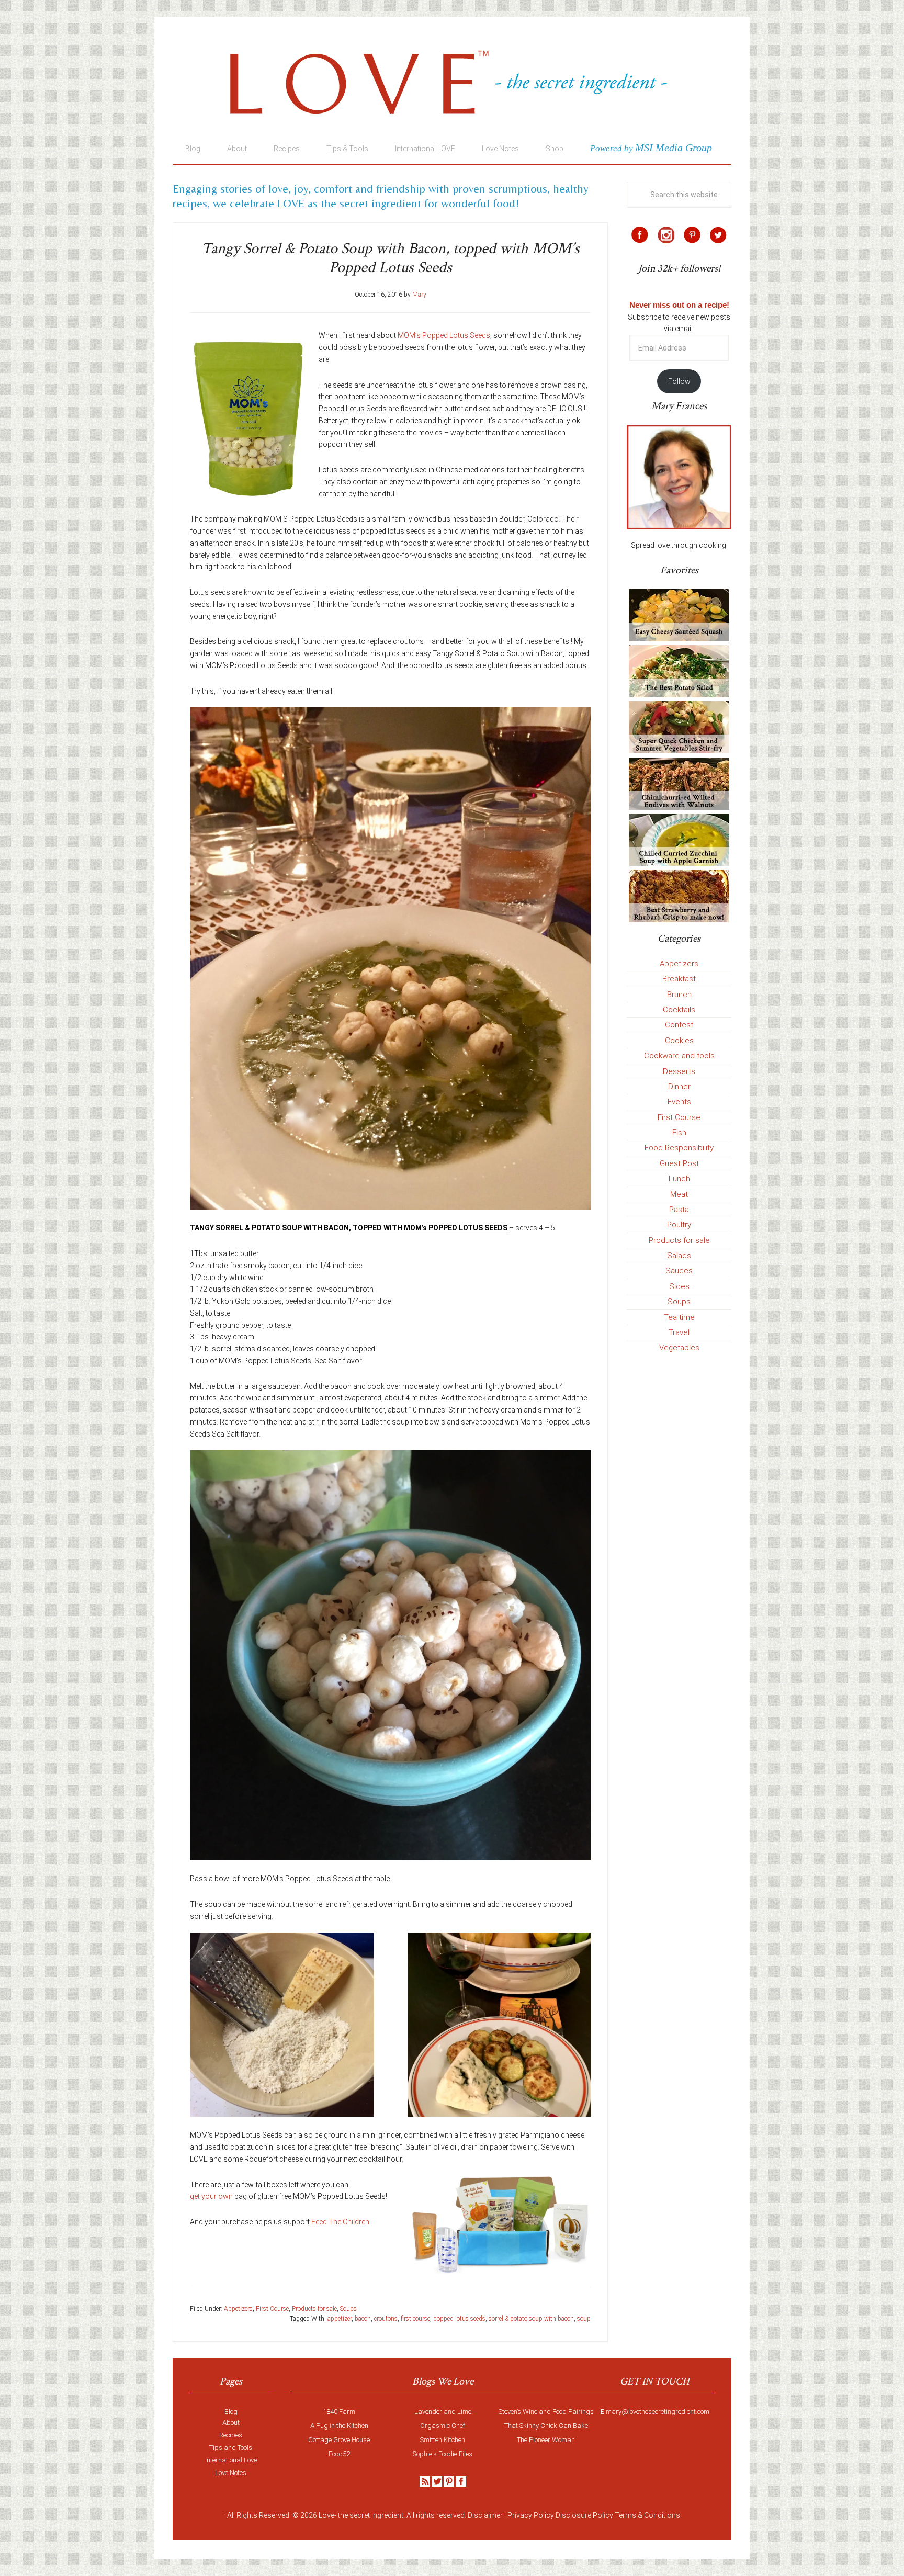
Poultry (679, 1225)
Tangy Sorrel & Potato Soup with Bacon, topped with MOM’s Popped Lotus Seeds (391, 258)
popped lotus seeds (459, 2319)
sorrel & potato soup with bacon (531, 2319)
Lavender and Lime (443, 2411)
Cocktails (679, 1010)
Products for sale (314, 2309)
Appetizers (238, 2309)
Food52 (339, 2454)
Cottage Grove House (339, 2440)
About (231, 2422)
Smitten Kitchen (443, 2440)
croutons (386, 2319)
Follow (679, 381)
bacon (363, 2319)
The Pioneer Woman (546, 2440)
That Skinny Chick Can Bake (546, 2426)
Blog (231, 2411)
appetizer (340, 2319)
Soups (348, 2309)
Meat (679, 1194)
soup (584, 2319)
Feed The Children (340, 2222)
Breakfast (679, 979)
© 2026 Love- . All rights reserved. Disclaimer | (399, 2515)
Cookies (679, 1041)
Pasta (679, 1210)
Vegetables (679, 1348)
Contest (679, 1025)
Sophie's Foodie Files (443, 2454)
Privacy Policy (531, 2515)
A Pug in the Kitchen (339, 2426)
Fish (679, 1133)
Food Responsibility (679, 1148)
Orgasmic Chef (443, 2426)
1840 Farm (339, 2411)
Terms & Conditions (647, 2515)
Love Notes (231, 2473)
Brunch (679, 995)
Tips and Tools (231, 2448)
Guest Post (679, 1163)
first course (415, 2319)
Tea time (679, 1317)
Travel (679, 1332)
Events (679, 1102)
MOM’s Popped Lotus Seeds (444, 335)
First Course (272, 2309)
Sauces (679, 1271)
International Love (231, 2460)
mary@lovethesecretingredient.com (658, 2411)
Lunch (679, 1179)
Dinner (679, 1087)
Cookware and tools (679, 1056)
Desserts (679, 1071)
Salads (679, 1256)
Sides (679, 1286)
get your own (211, 2196)
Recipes (231, 2435)
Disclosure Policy (584, 2515)
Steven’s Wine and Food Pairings (546, 2411)
